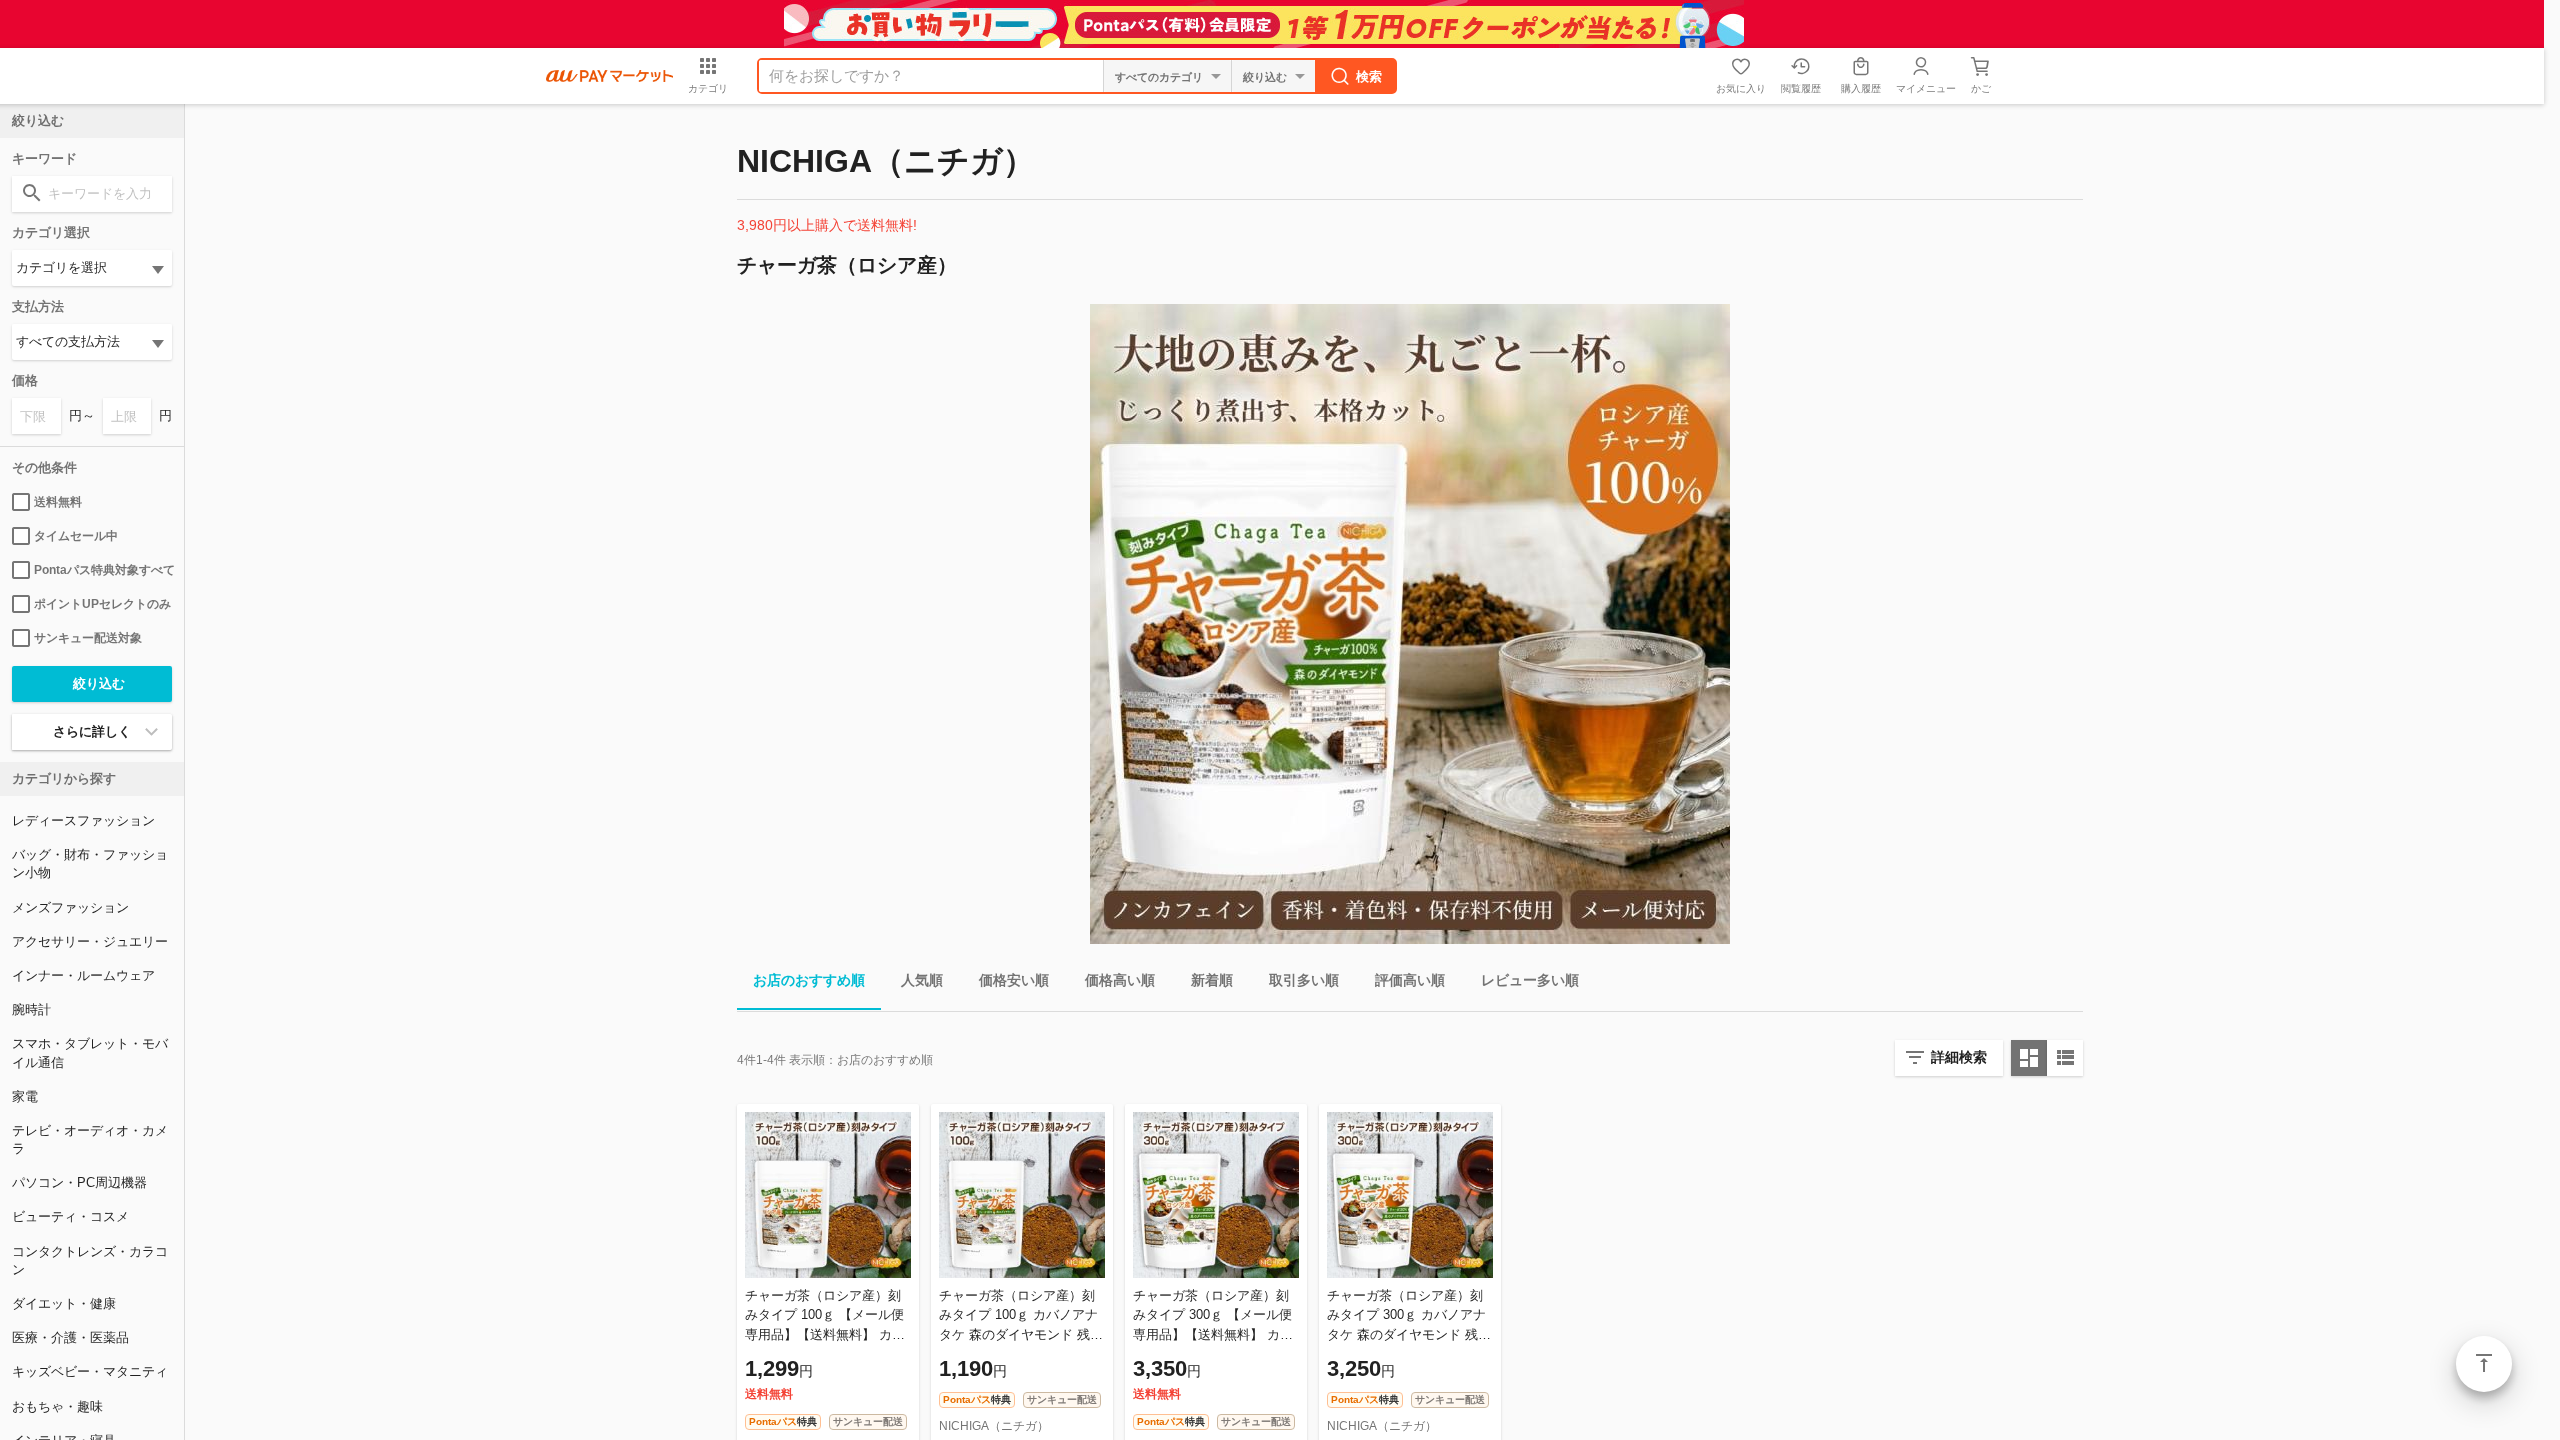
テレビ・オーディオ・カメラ (90, 1139)
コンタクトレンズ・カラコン (90, 1260)
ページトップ (2484, 1364)
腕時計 (31, 1009)
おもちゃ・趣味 (57, 1406)
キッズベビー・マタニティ (90, 1371)
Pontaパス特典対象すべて (103, 570)
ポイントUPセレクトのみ (102, 604)
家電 (25, 1096)
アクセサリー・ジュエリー (90, 941)
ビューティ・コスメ (70, 1216)
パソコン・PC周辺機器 (79, 1182)
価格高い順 (1120, 980)
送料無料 (58, 502)
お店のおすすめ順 (809, 980)
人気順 (922, 980)
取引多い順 (1304, 980)
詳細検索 (1959, 1057)
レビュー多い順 (1530, 980)
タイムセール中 (76, 536)
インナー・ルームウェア (83, 975)
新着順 (1212, 980)
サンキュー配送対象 (88, 638)
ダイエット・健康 (64, 1303)
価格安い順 (1014, 980)
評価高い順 (1410, 980)
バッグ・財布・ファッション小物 (90, 863)
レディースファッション (83, 820)
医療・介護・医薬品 (70, 1337)
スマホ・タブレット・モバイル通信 (90, 1052)
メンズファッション (70, 907)
